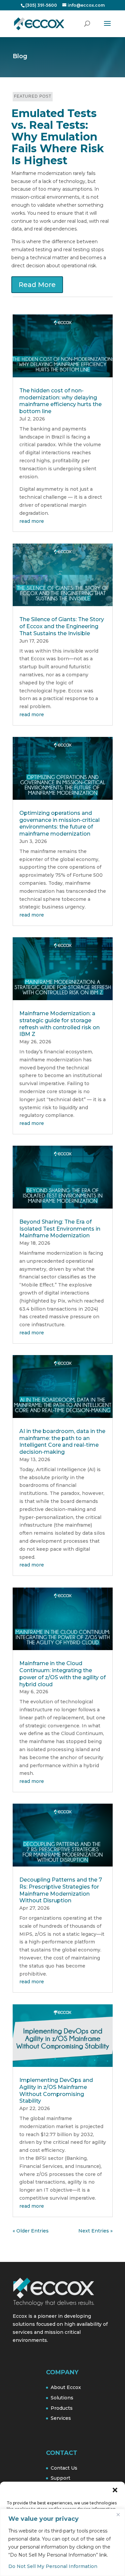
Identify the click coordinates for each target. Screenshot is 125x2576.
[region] (62, 2542)
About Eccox (66, 2387)
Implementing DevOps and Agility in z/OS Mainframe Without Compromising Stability (56, 2090)
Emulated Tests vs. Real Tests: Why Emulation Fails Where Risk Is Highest (58, 137)
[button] (115, 2490)
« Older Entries (31, 2231)
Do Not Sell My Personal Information (53, 2566)
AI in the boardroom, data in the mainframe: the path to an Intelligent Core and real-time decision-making (62, 1442)
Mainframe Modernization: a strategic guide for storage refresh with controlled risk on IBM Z (59, 1024)
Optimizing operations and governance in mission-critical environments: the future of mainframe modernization (59, 823)
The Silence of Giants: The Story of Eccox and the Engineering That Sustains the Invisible (62, 626)
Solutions (62, 2398)
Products (62, 2408)
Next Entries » (95, 2231)
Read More (37, 285)
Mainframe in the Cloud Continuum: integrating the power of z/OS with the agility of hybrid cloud (62, 1674)
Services (61, 2418)
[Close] (118, 2514)
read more (32, 521)
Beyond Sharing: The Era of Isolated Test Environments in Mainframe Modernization (60, 1229)
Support (60, 2478)
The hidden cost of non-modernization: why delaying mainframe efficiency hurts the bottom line (60, 401)
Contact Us (64, 2468)
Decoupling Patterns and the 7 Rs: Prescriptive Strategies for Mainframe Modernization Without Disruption (61, 1890)
